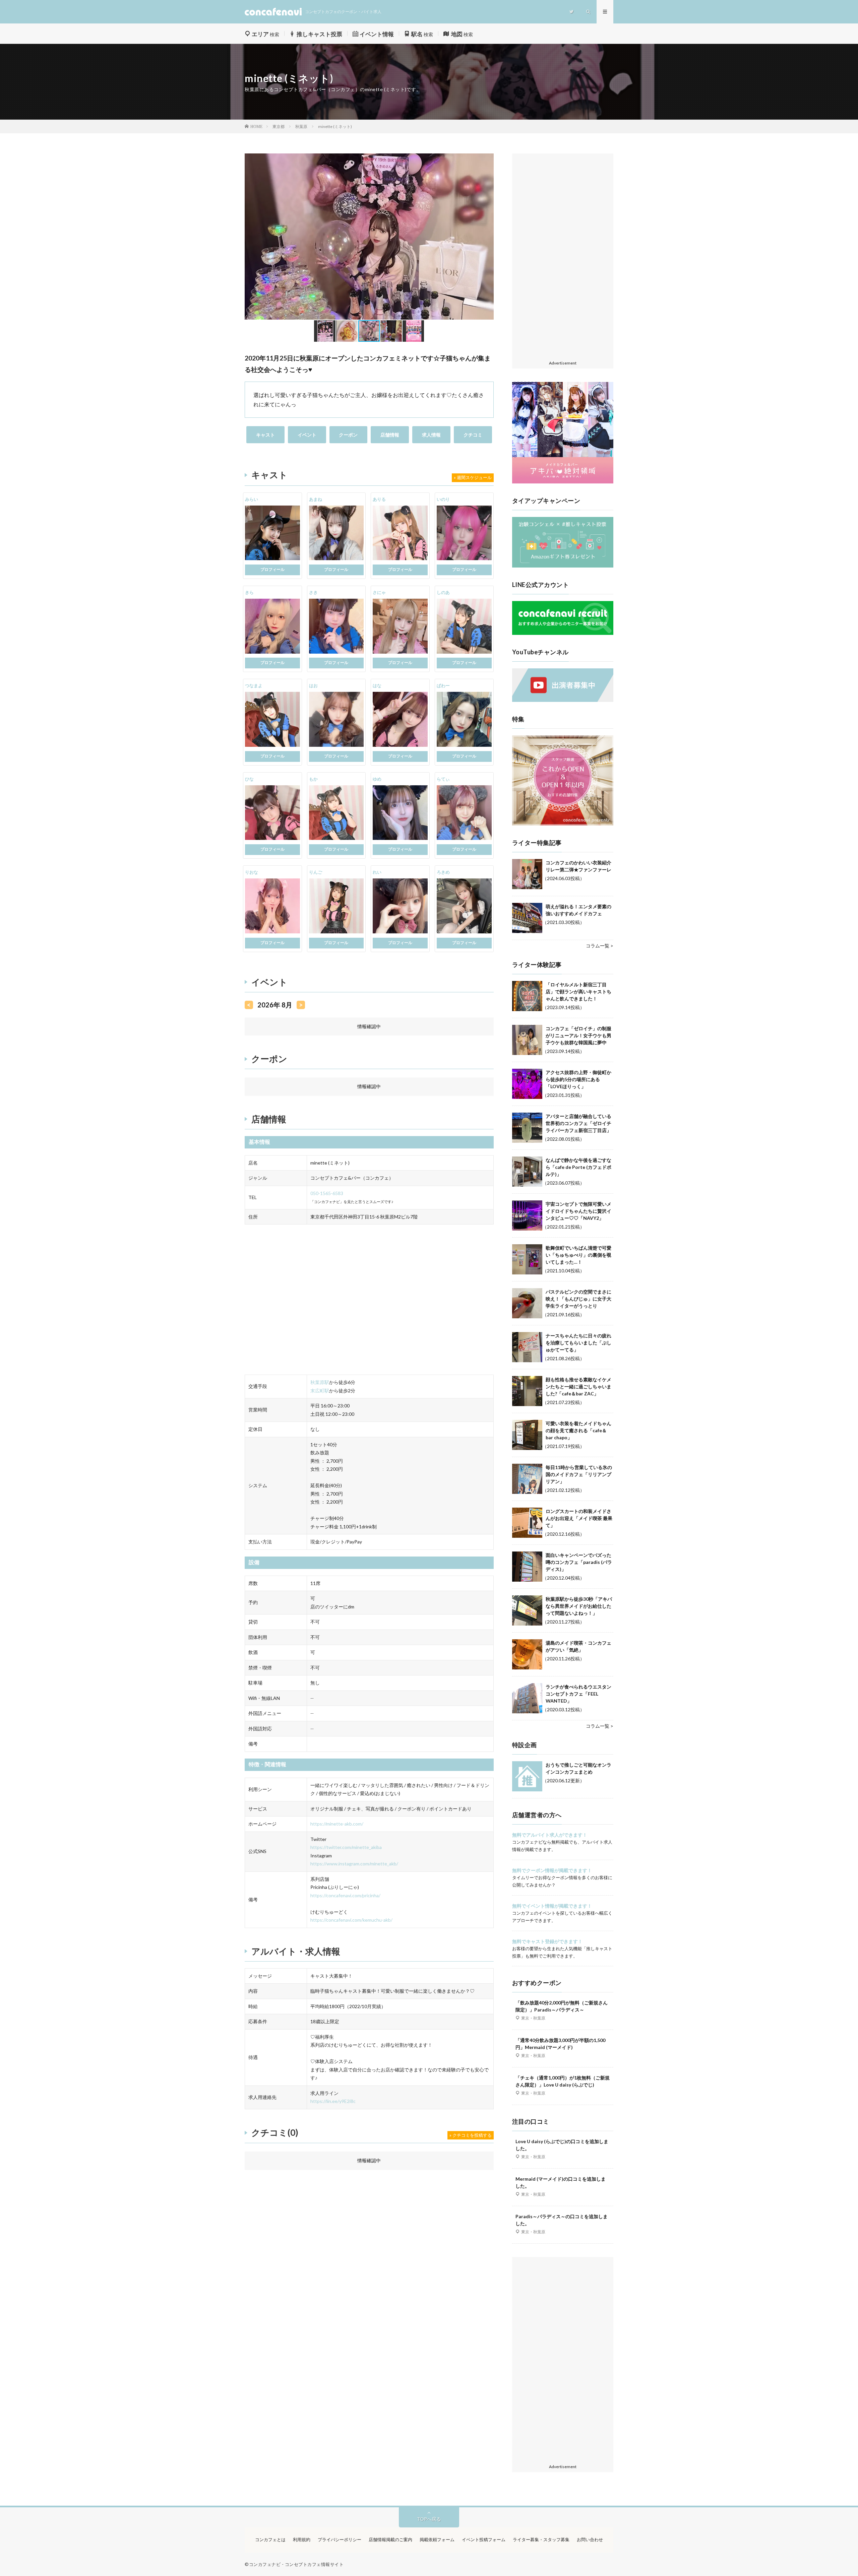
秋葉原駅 (320, 1382)
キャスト (265, 435)
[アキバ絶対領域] (563, 433)
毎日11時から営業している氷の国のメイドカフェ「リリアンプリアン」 (579, 1474)
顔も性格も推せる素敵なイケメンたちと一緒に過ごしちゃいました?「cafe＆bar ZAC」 (578, 1386)
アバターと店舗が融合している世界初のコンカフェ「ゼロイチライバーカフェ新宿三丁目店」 (578, 1123)
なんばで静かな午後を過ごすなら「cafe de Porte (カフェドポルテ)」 (578, 1167)
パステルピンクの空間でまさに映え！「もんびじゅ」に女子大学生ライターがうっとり (578, 1299)
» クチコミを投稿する (471, 2135)
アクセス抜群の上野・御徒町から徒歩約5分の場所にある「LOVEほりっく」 (578, 1079)
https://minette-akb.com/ (337, 1824)
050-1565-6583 (327, 1193)
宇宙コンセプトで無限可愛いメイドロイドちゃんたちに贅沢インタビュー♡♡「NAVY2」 (578, 1211)
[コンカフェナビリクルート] (563, 633)
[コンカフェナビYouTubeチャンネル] (563, 700)
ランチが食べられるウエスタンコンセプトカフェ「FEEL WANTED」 (578, 1694)
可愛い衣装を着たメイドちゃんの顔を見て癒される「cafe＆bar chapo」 (578, 1430)
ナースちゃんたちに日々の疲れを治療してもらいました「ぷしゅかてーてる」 (578, 1343)
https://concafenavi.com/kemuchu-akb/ (351, 1920)
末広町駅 (320, 1391)
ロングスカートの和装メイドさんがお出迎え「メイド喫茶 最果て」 (579, 1518)
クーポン (348, 435)
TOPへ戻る (429, 2519)
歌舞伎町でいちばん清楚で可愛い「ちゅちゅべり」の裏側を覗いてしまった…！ (578, 1255)
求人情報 (431, 435)
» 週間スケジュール (473, 477)
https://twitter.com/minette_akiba (346, 1847)
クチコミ (473, 435)
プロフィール (272, 569)
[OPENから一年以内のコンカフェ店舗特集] (563, 824)
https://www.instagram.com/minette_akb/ (354, 1864)
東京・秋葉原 (533, 2018)
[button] (251, 237)
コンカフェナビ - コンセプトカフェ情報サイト (296, 2564)
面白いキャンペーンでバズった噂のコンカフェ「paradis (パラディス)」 (579, 1562)
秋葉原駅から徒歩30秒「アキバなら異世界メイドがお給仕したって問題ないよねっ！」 (579, 1606)
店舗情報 (390, 435)
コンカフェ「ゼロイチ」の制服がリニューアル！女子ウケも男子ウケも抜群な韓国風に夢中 (578, 1035)
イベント (307, 435)
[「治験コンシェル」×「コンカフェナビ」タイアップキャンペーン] (563, 566)
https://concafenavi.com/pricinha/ (345, 1895)
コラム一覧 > (600, 946)
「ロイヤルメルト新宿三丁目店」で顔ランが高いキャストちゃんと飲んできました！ (578, 992)
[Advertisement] (563, 257)
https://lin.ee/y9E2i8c (333, 2101)
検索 (265, 34)
